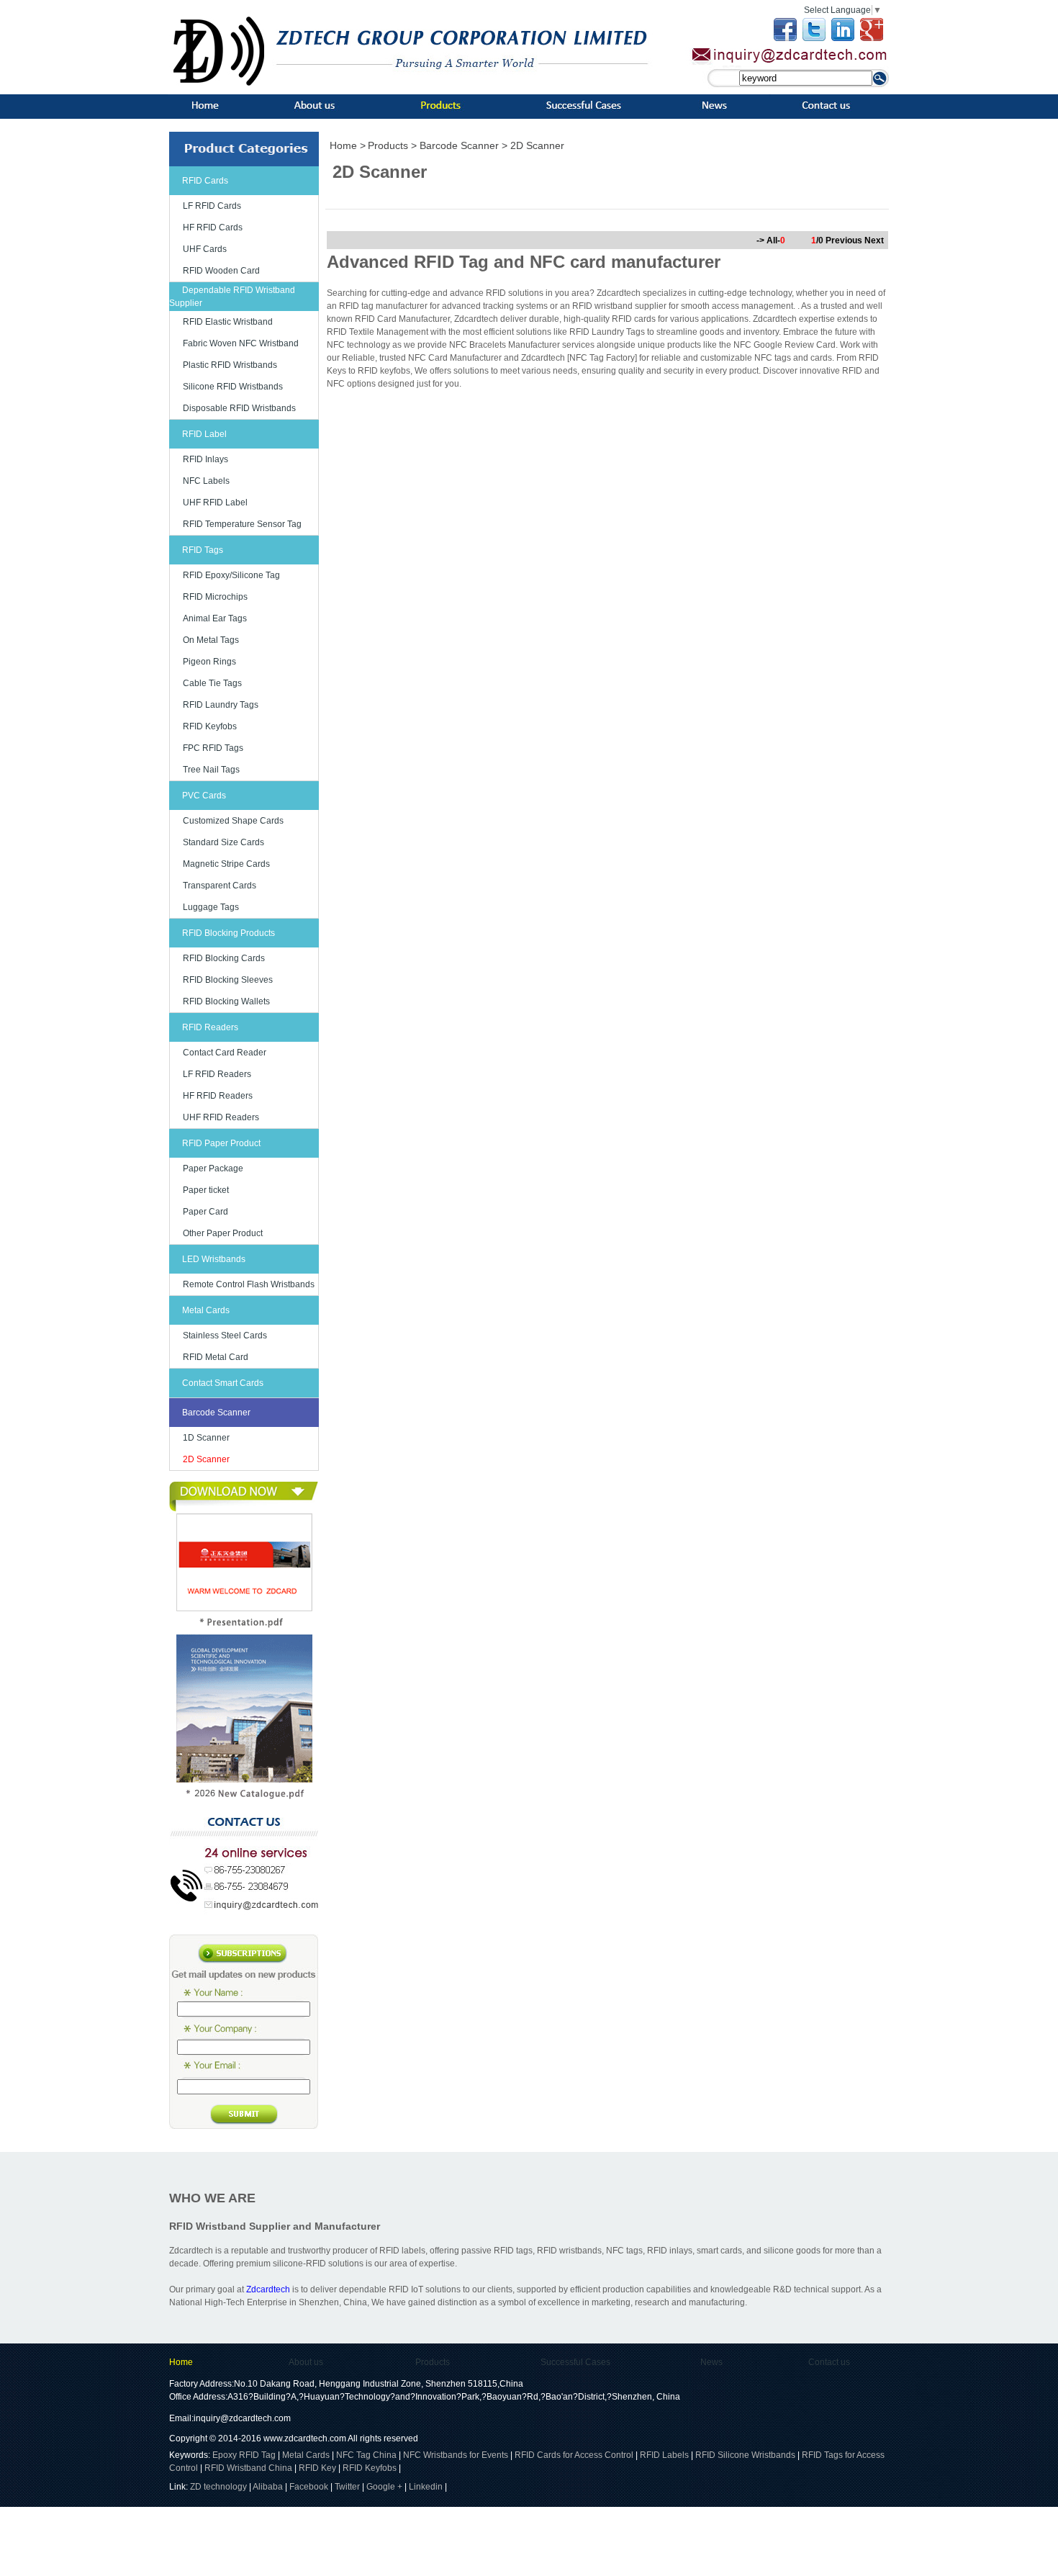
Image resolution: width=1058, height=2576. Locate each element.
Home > (348, 145)
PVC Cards (204, 796)
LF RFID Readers (217, 1074)
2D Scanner (206, 1459)
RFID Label (204, 434)
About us (306, 2362)
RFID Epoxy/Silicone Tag (231, 575)
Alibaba (268, 2487)
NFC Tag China (366, 2455)
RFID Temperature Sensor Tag (242, 524)
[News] (716, 112)
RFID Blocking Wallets (226, 1001)
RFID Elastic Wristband (228, 322)
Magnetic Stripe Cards (226, 864)
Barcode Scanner (216, 1413)
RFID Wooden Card (221, 271)
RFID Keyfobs (210, 726)
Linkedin (426, 2487)
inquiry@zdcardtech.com (242, 2418)
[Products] (438, 112)
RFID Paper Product (221, 1143)
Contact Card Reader (225, 1053)
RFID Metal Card (216, 1357)
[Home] (207, 112)
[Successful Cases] (580, 112)
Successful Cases (575, 2362)
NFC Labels (206, 481)
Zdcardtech (268, 2289)
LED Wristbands (214, 1259)
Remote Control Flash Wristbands (249, 1284)
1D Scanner (206, 1438)
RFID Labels (664, 2455)
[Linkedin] (843, 38)
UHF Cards (205, 249)
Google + (384, 2487)
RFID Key (317, 2468)
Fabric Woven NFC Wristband (241, 343)
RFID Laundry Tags (221, 705)
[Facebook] (785, 38)
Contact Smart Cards (223, 1383)
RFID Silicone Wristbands (745, 2455)
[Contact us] (831, 112)
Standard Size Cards (223, 842)
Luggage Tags (211, 907)
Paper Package (213, 1168)
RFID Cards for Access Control (574, 2455)
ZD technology (220, 2487)
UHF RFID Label (215, 503)
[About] (313, 112)
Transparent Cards (220, 886)
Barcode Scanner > (465, 145)
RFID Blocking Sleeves (228, 980)
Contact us (829, 2362)
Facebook (309, 2487)
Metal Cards (206, 1310)
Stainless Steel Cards (225, 1336)
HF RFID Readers (218, 1096)
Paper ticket (206, 1190)
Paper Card (205, 1212)
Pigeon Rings (209, 662)
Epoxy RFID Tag (244, 2455)
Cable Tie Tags (212, 683)
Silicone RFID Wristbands (233, 387)
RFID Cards (205, 181)
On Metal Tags (211, 640)
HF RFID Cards (213, 228)
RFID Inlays (205, 459)
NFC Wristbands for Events (456, 2455)
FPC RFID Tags (213, 748)
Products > (394, 145)
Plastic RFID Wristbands (230, 365)
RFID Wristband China (248, 2468)
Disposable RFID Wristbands (239, 408)
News (711, 2362)
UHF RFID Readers (221, 1117)
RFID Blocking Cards (224, 958)
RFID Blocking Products (229, 933)
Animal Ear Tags (215, 618)
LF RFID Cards (212, 206)
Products (433, 2362)
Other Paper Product (223, 1233)
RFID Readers (210, 1027)
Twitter (347, 2487)
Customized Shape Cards (233, 821)
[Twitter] (814, 38)
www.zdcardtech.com (305, 2438)
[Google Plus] (872, 38)
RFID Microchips (215, 597)
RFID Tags (203, 550)
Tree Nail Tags (211, 770)
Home (181, 2362)
